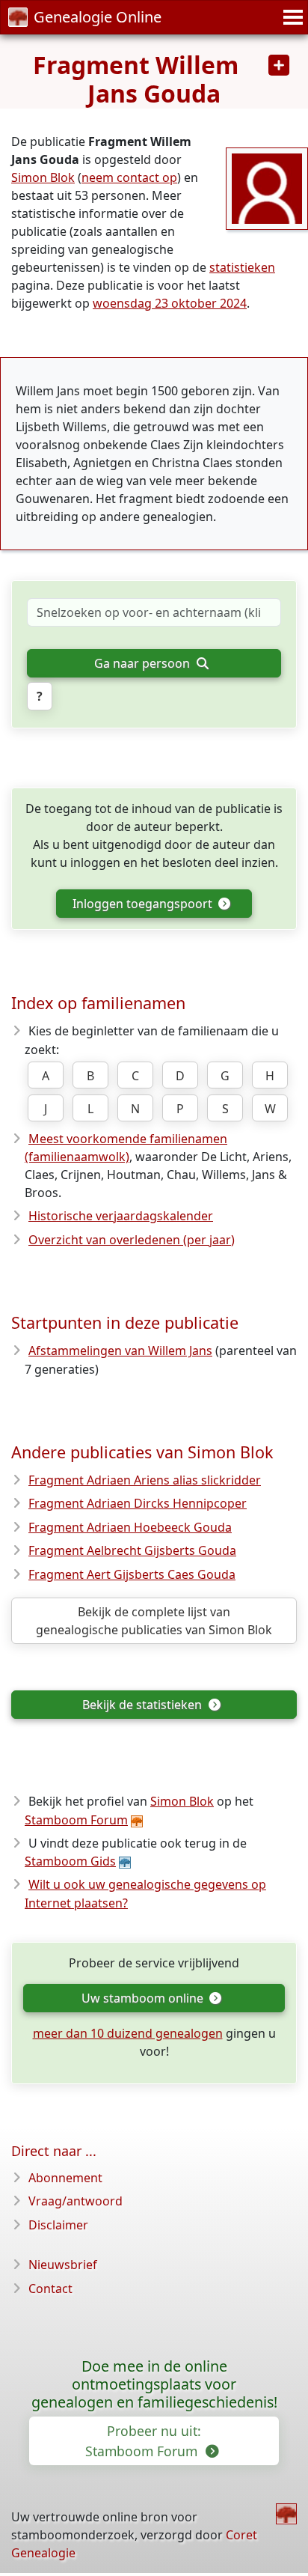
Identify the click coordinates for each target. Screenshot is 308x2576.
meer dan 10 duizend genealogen (128, 2033)
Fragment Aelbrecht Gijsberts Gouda (132, 1550)
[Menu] (291, 17)
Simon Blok (43, 177)
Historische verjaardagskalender (121, 1216)
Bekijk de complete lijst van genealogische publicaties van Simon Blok (154, 1621)
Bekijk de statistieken (144, 1705)
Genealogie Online (98, 17)
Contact (50, 2289)
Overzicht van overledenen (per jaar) (132, 1240)
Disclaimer (58, 2225)
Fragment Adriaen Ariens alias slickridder (145, 1480)
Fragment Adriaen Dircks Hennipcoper (138, 1503)
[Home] (286, 2514)
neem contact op (129, 177)
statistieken (242, 267)
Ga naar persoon (144, 663)
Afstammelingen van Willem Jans (120, 1351)
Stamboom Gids (70, 1861)
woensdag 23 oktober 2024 (170, 303)
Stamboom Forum (76, 1820)
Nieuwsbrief (63, 2265)
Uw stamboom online (144, 1998)
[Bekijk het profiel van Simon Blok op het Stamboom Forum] (267, 187)
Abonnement (65, 2178)
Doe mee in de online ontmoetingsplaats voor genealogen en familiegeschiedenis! (154, 2384)
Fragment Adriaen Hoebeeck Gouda (130, 1527)
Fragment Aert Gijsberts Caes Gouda (132, 1574)
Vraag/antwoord (76, 2201)
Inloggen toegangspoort (144, 904)
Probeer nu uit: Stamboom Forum (143, 2440)
